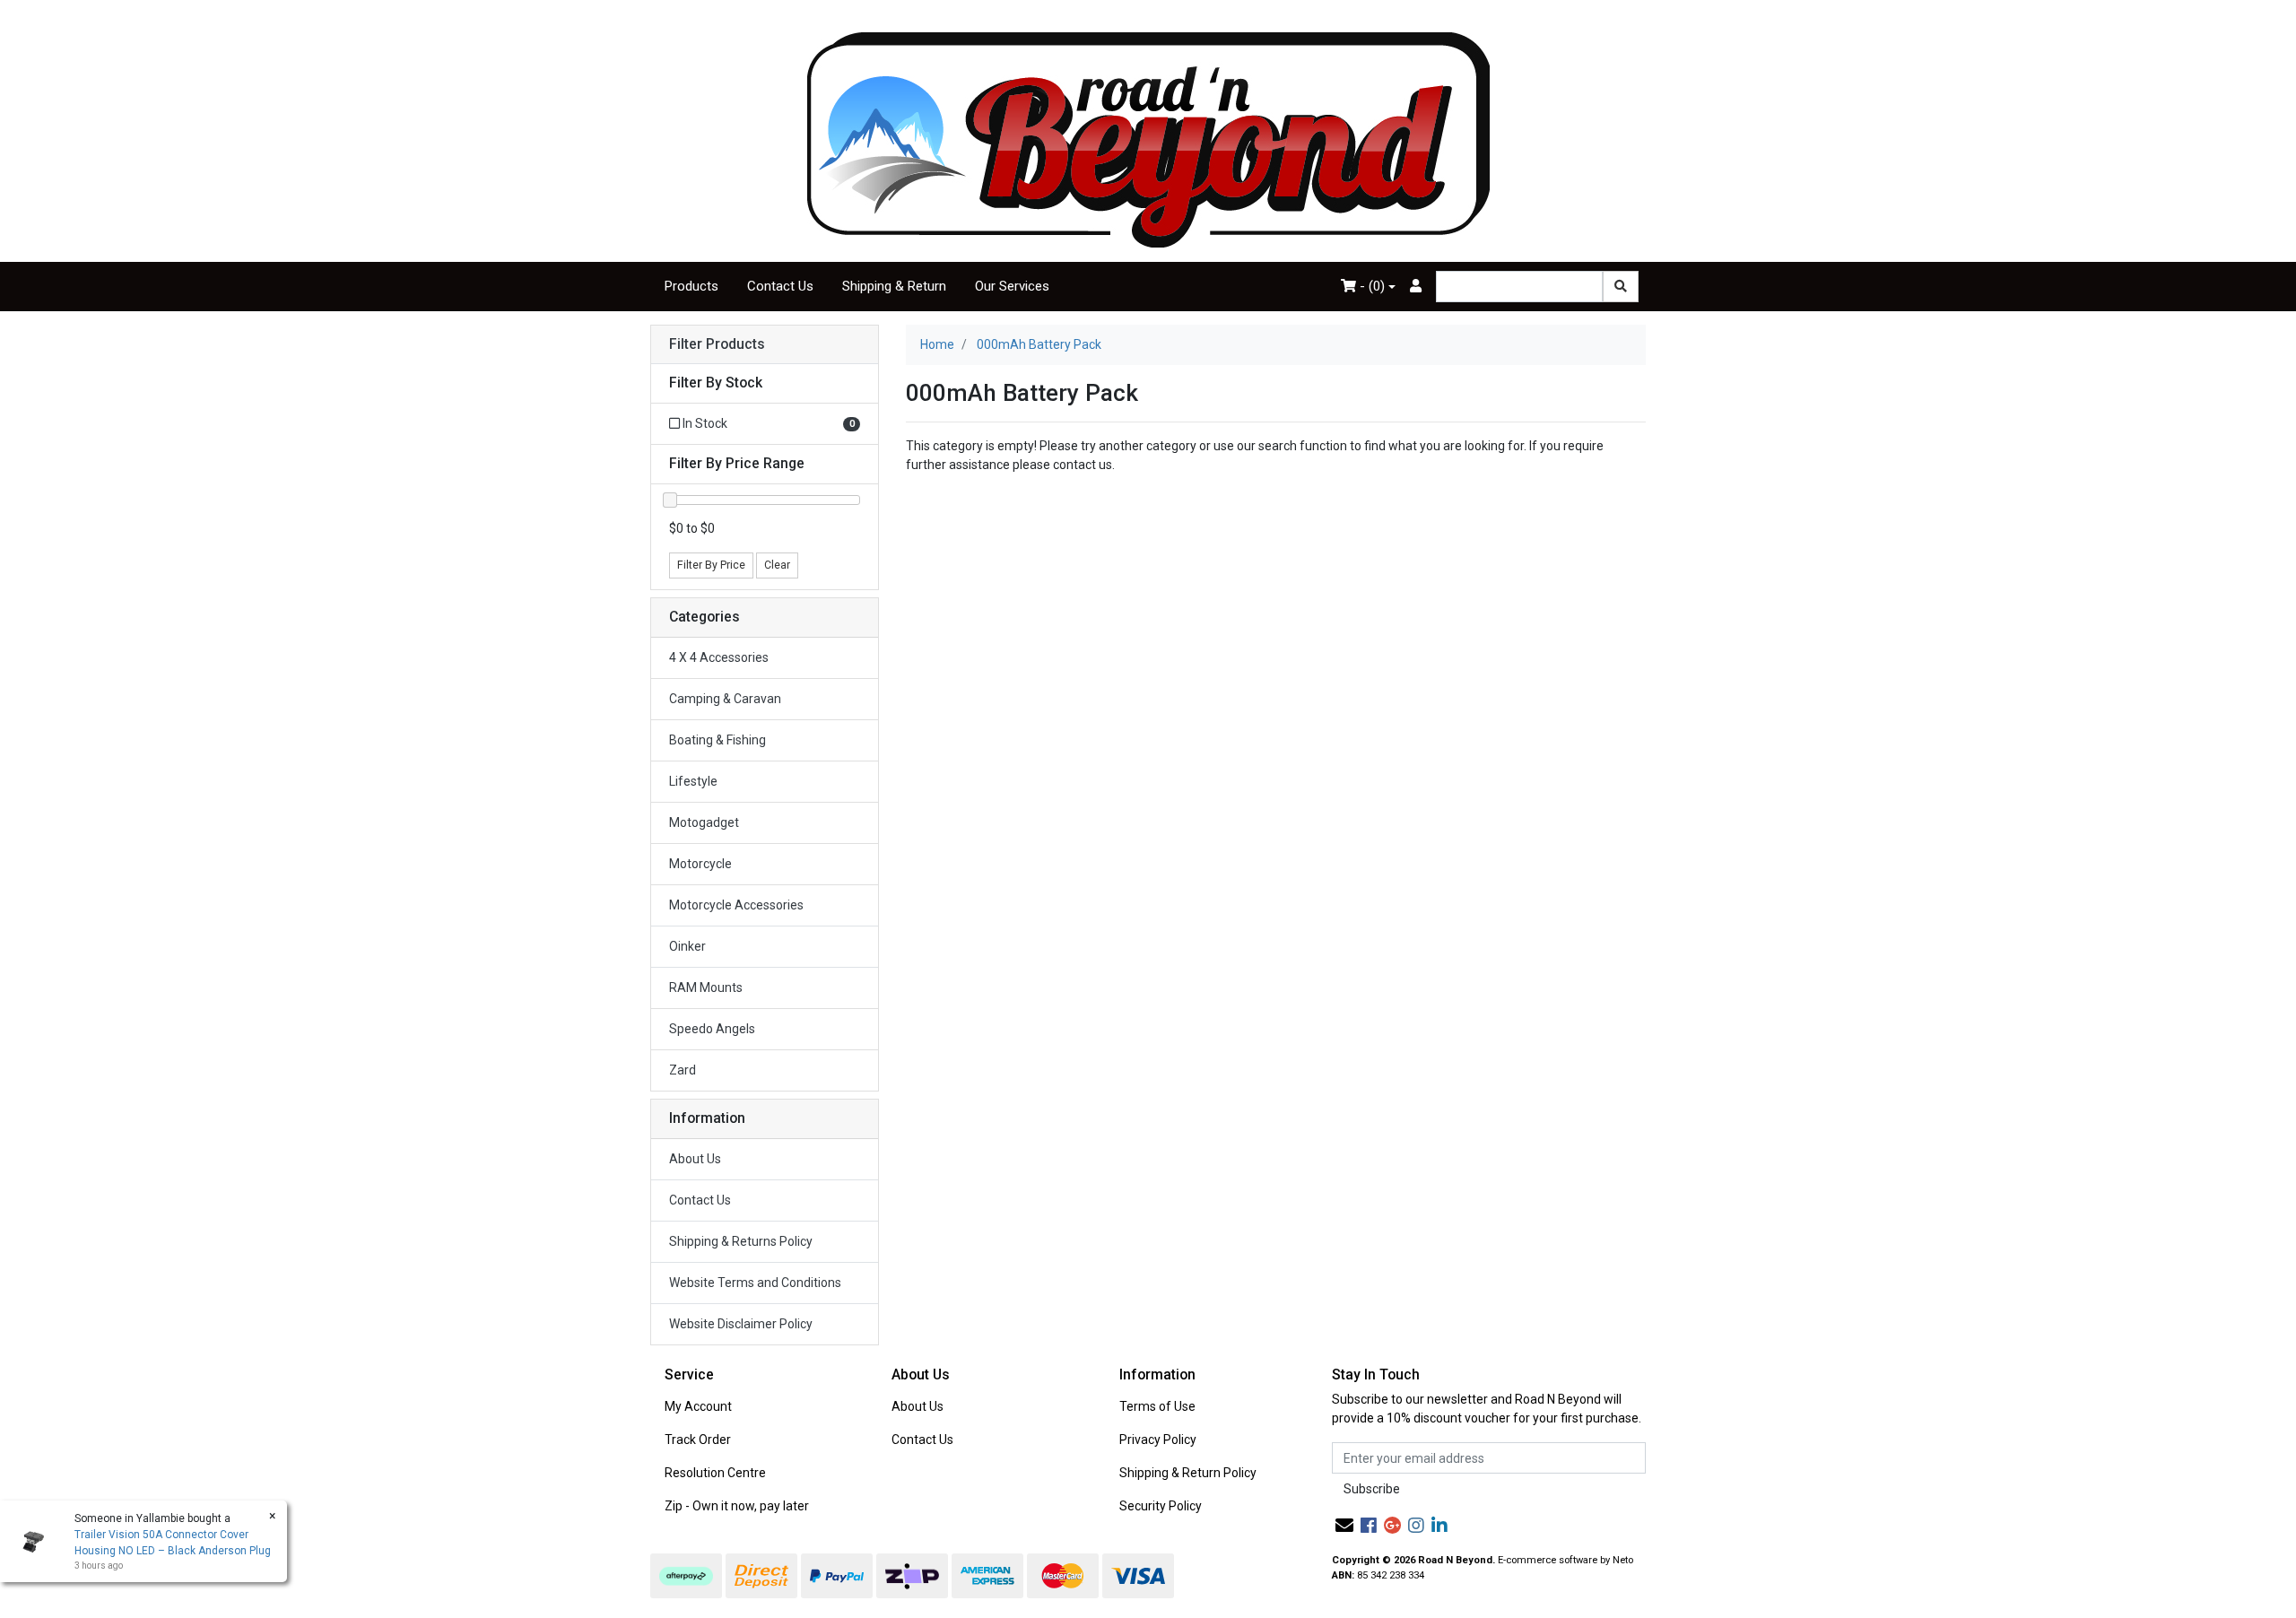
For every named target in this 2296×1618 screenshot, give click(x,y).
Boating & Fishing (717, 740)
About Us (695, 1159)
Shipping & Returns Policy (741, 1241)
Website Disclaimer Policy (741, 1324)
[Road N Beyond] (1148, 139)
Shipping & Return (894, 286)
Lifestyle (693, 781)
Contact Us (780, 286)
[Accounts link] (1416, 287)
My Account (698, 1406)
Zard (683, 1070)
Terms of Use (1157, 1406)
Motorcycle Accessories (736, 905)
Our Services (1012, 286)
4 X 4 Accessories (719, 657)
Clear (777, 565)
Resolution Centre (715, 1473)
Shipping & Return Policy (1188, 1473)
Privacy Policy (1158, 1440)
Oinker (687, 946)
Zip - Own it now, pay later (737, 1506)
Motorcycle (700, 864)
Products (691, 286)
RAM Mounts (706, 987)
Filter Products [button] (717, 344)
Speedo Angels (712, 1029)
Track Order (698, 1440)
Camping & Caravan (725, 699)
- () (1370, 286)
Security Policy (1161, 1506)
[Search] (1621, 287)
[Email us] (1344, 1526)
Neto (1623, 1560)
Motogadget (704, 822)
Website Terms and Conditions (755, 1283)
